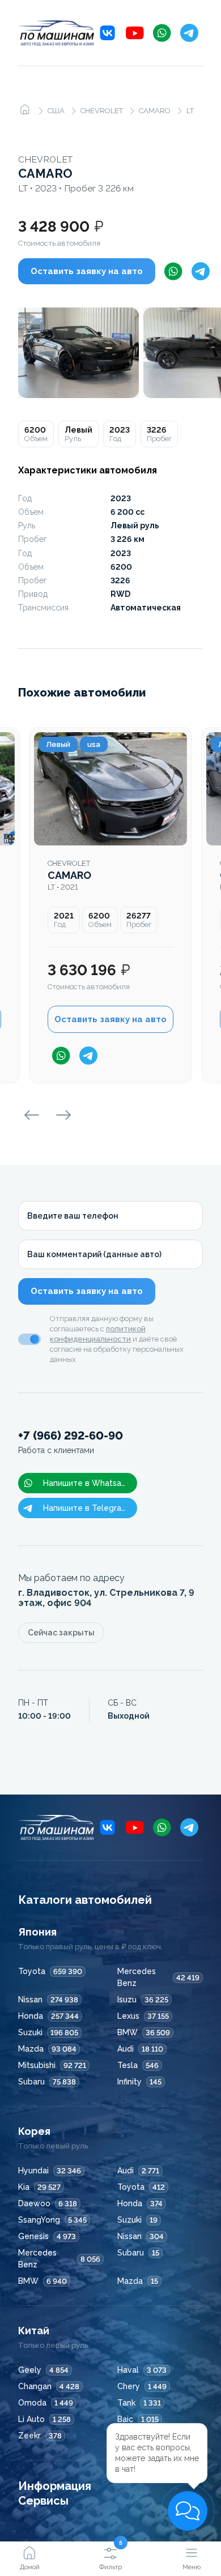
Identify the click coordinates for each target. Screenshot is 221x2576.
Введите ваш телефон (73, 1216)
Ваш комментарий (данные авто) (94, 1254)
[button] (188, 2511)
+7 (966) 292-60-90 (71, 1442)
